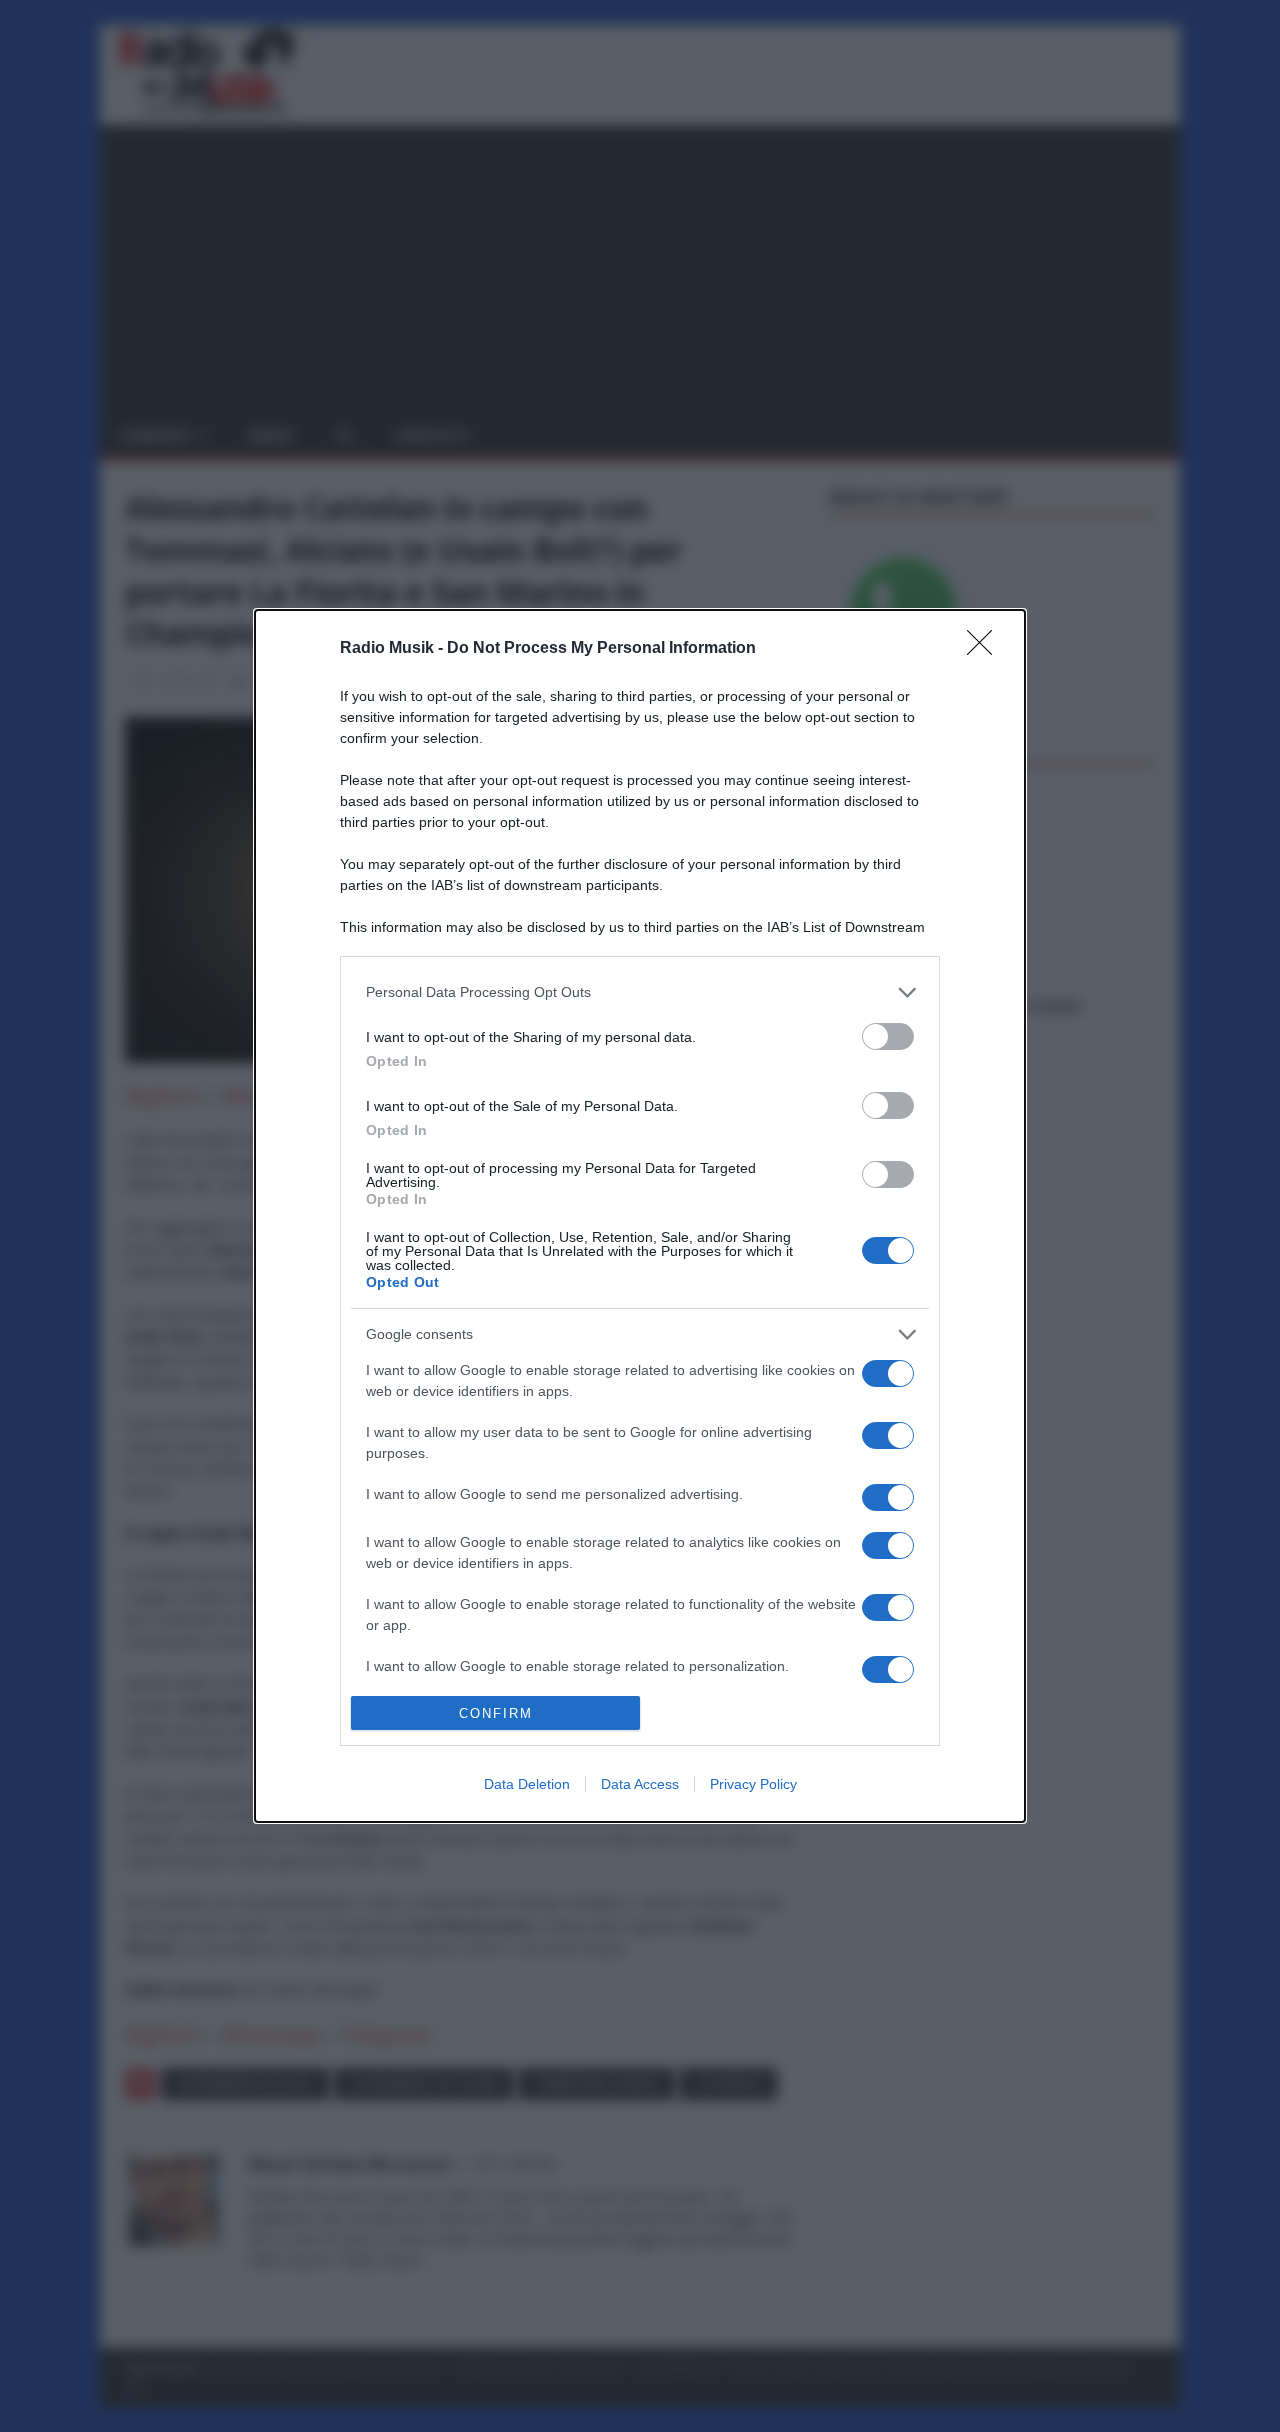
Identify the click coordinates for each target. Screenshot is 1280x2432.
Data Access (640, 1784)
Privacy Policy (753, 1784)
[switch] (888, 1036)
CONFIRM (496, 1713)
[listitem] (640, 992)
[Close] (986, 649)
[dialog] (640, 1216)
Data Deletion (527, 1784)
